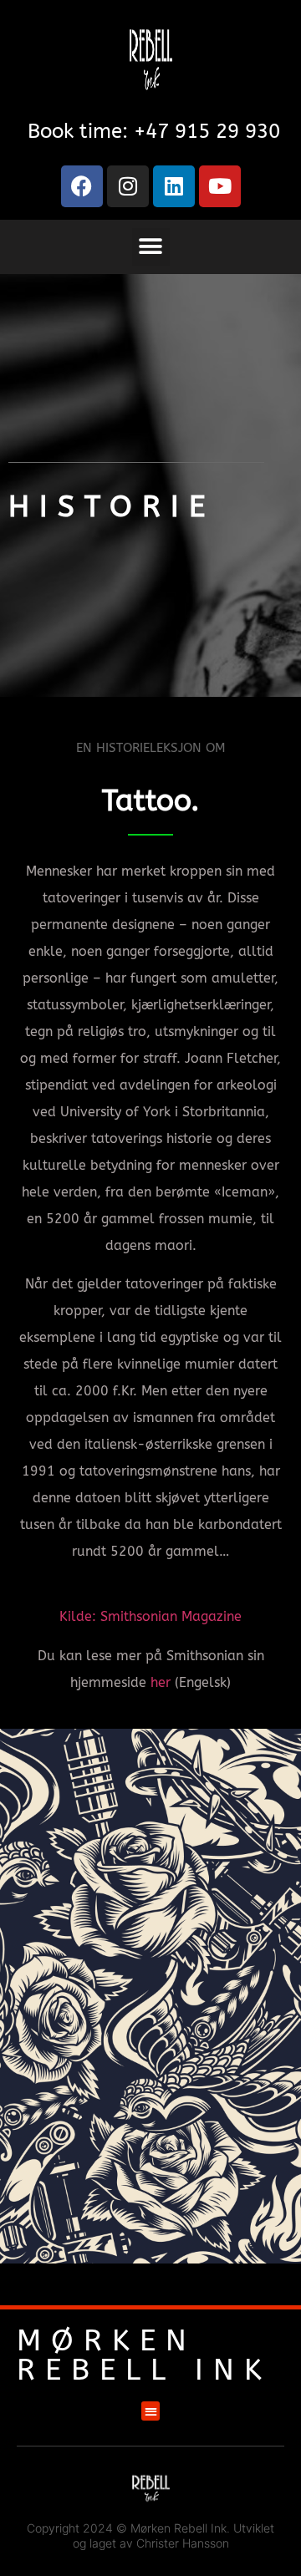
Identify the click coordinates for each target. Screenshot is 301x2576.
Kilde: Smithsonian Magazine (150, 1616)
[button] (151, 247)
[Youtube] (220, 186)
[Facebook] (82, 186)
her (161, 1682)
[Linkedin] (174, 186)
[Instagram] (128, 186)
